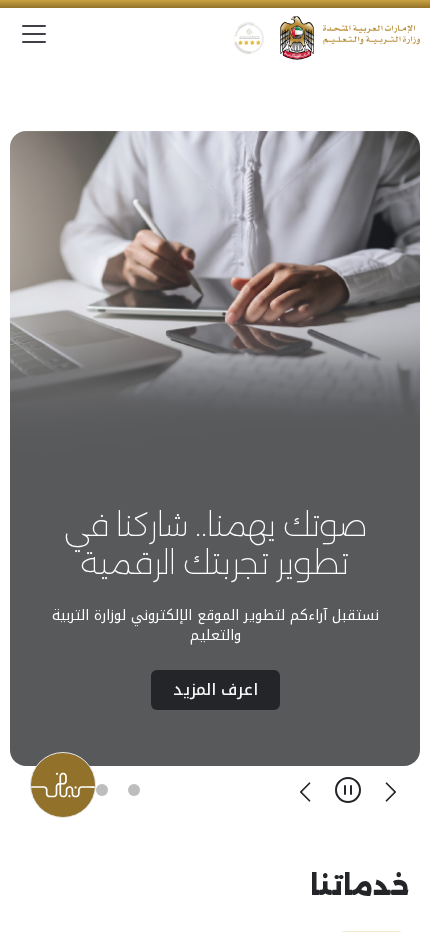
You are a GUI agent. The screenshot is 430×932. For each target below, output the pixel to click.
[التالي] (306, 790)
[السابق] (390, 790)
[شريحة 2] (102, 790)
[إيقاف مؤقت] (348, 790)
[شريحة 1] (134, 790)
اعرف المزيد (215, 689)
